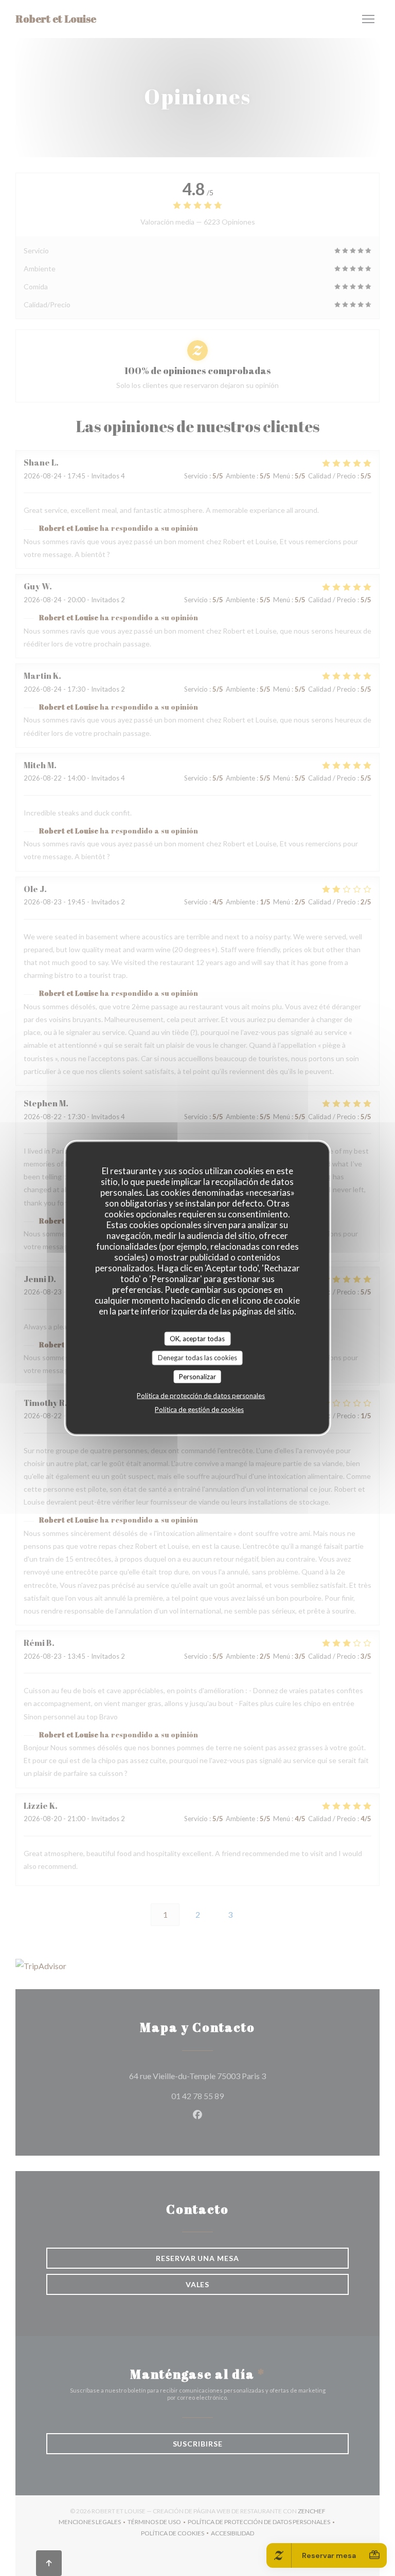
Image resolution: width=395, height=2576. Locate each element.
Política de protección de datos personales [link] (201, 1396)
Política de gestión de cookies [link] (199, 1410)
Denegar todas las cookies (197, 1358)
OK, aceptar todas (197, 1338)
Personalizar (197, 1376)
